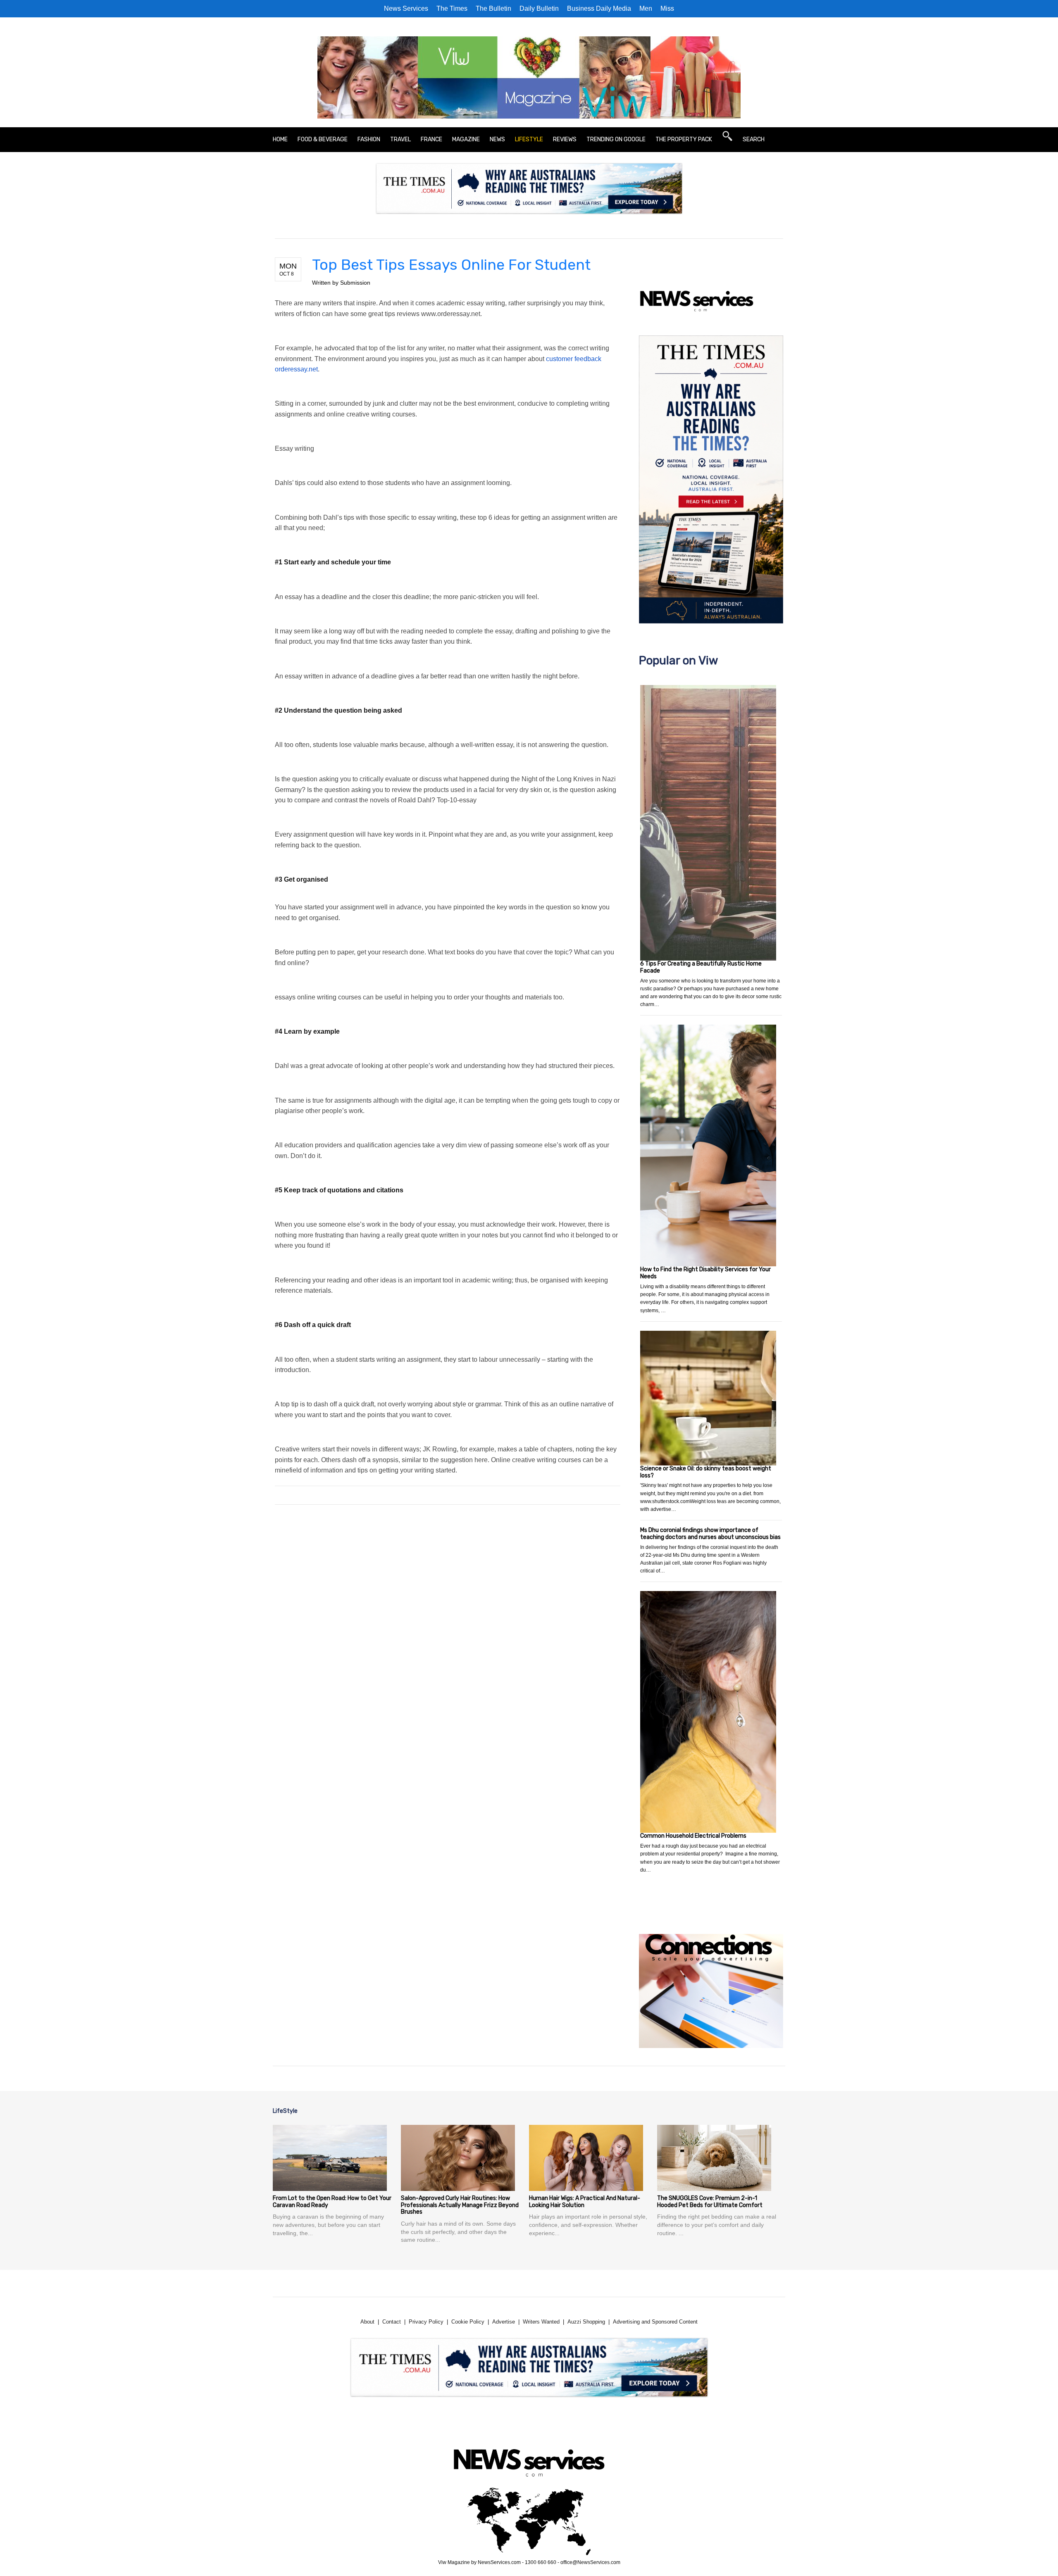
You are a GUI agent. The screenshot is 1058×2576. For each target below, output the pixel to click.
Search (754, 139)
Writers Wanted (541, 2322)
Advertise (504, 2322)
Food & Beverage (323, 139)
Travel (400, 139)
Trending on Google (616, 139)
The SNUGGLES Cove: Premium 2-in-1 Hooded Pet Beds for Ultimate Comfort (710, 2202)
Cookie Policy (468, 2322)
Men (646, 8)
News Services (406, 8)
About (367, 2322)
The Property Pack (684, 139)
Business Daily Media (599, 8)
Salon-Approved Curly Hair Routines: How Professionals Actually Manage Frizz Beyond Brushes (460, 2205)
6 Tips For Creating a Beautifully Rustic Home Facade (701, 967)
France (431, 139)
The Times (452, 8)
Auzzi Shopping (586, 2322)
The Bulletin (493, 8)
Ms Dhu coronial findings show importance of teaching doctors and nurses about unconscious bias (710, 1534)
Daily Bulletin (539, 8)
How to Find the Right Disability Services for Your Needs (705, 1273)
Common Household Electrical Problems (693, 1836)
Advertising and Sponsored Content (655, 2322)
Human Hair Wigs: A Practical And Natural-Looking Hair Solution (585, 2202)
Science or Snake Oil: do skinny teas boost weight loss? (706, 1472)
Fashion (369, 139)
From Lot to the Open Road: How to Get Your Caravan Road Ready (332, 2202)
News (497, 139)
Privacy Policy (426, 2322)
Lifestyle (529, 139)
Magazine (466, 139)
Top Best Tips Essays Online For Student (451, 265)
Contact (392, 2322)
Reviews (565, 139)
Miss (667, 8)
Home (280, 139)
